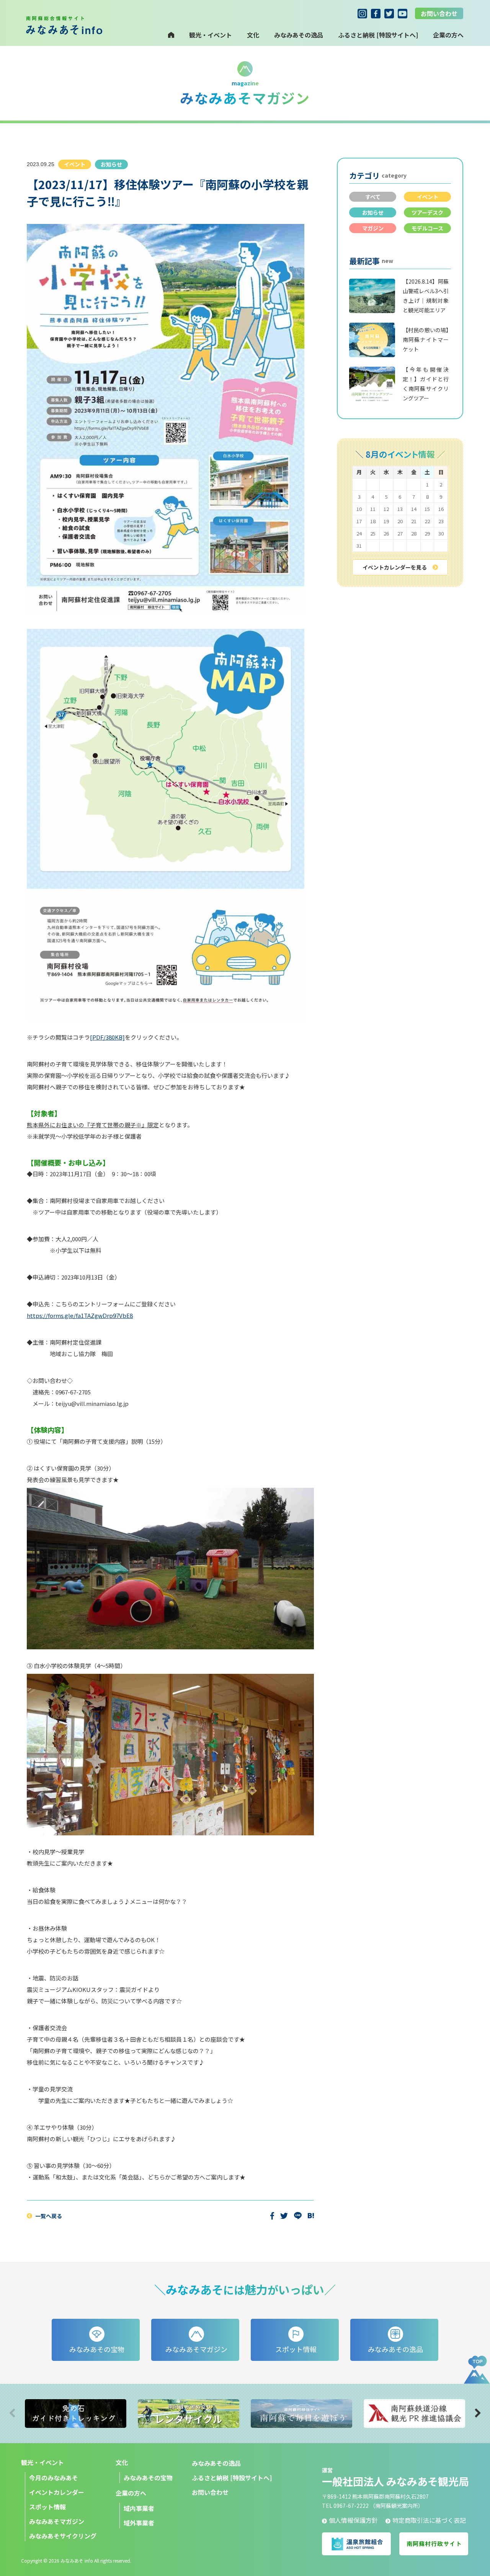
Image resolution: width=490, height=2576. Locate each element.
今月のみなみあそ (54, 2478)
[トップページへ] (171, 35)
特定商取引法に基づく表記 (429, 2520)
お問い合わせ (439, 13)
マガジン (373, 228)
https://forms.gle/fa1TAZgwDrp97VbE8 (80, 1315)
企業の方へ (131, 2493)
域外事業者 (139, 2523)
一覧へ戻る (49, 2216)
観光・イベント (211, 35)
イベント (428, 197)
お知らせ (373, 212)
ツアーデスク (427, 212)
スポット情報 (47, 2507)
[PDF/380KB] (107, 1037)
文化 (253, 35)
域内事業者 (139, 2508)
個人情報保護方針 (353, 2520)
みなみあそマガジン (57, 2521)
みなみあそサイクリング (63, 2536)
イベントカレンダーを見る (395, 567)
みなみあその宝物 (148, 2478)
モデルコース (427, 228)
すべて (373, 197)
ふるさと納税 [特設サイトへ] (378, 35)
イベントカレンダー (57, 2492)
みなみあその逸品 (299, 35)
